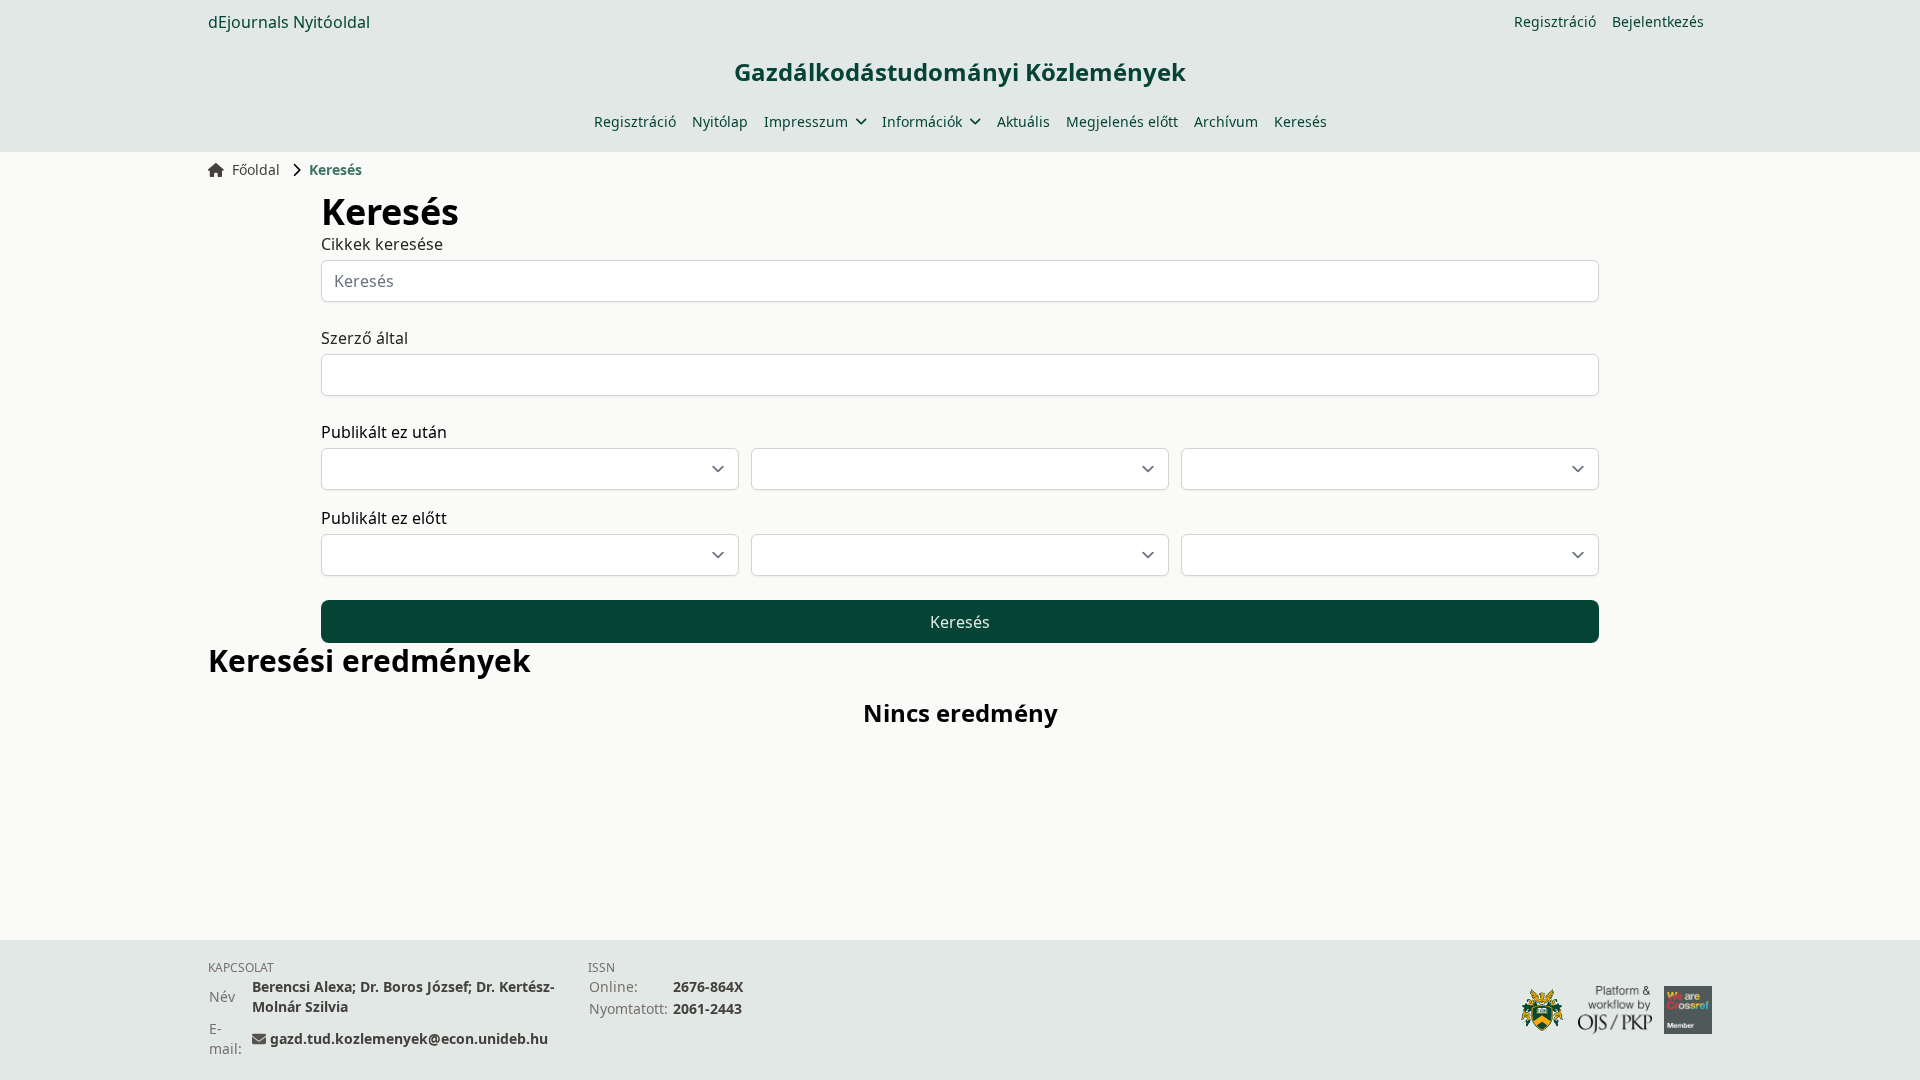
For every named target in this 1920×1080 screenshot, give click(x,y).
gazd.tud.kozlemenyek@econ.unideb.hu (409, 1038)
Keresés (1300, 121)
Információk (922, 121)
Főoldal (256, 169)
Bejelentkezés (1658, 21)
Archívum (1226, 121)
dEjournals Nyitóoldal (289, 22)
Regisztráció (1555, 21)
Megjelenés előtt (1122, 121)
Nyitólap (720, 121)
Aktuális (1023, 121)
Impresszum (806, 121)
